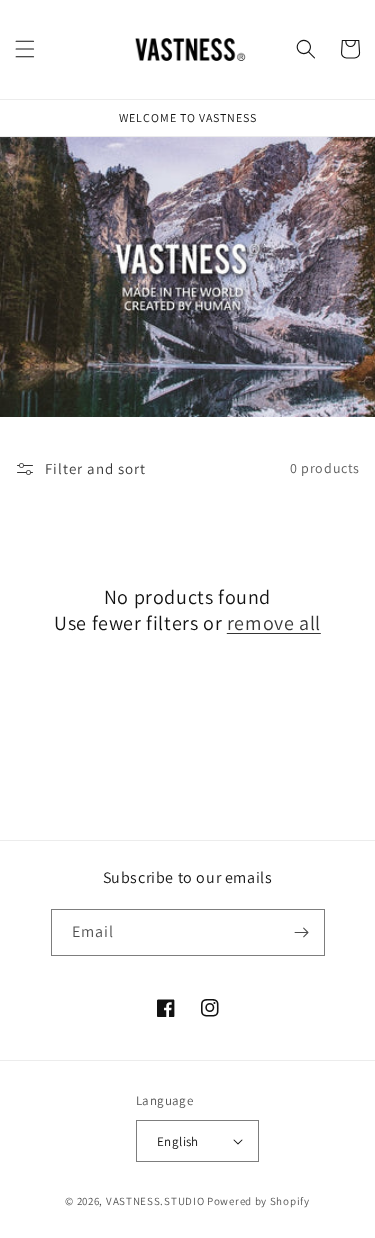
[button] (25, 49)
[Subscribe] (302, 932)
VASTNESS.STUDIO (155, 1201)
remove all (274, 623)
